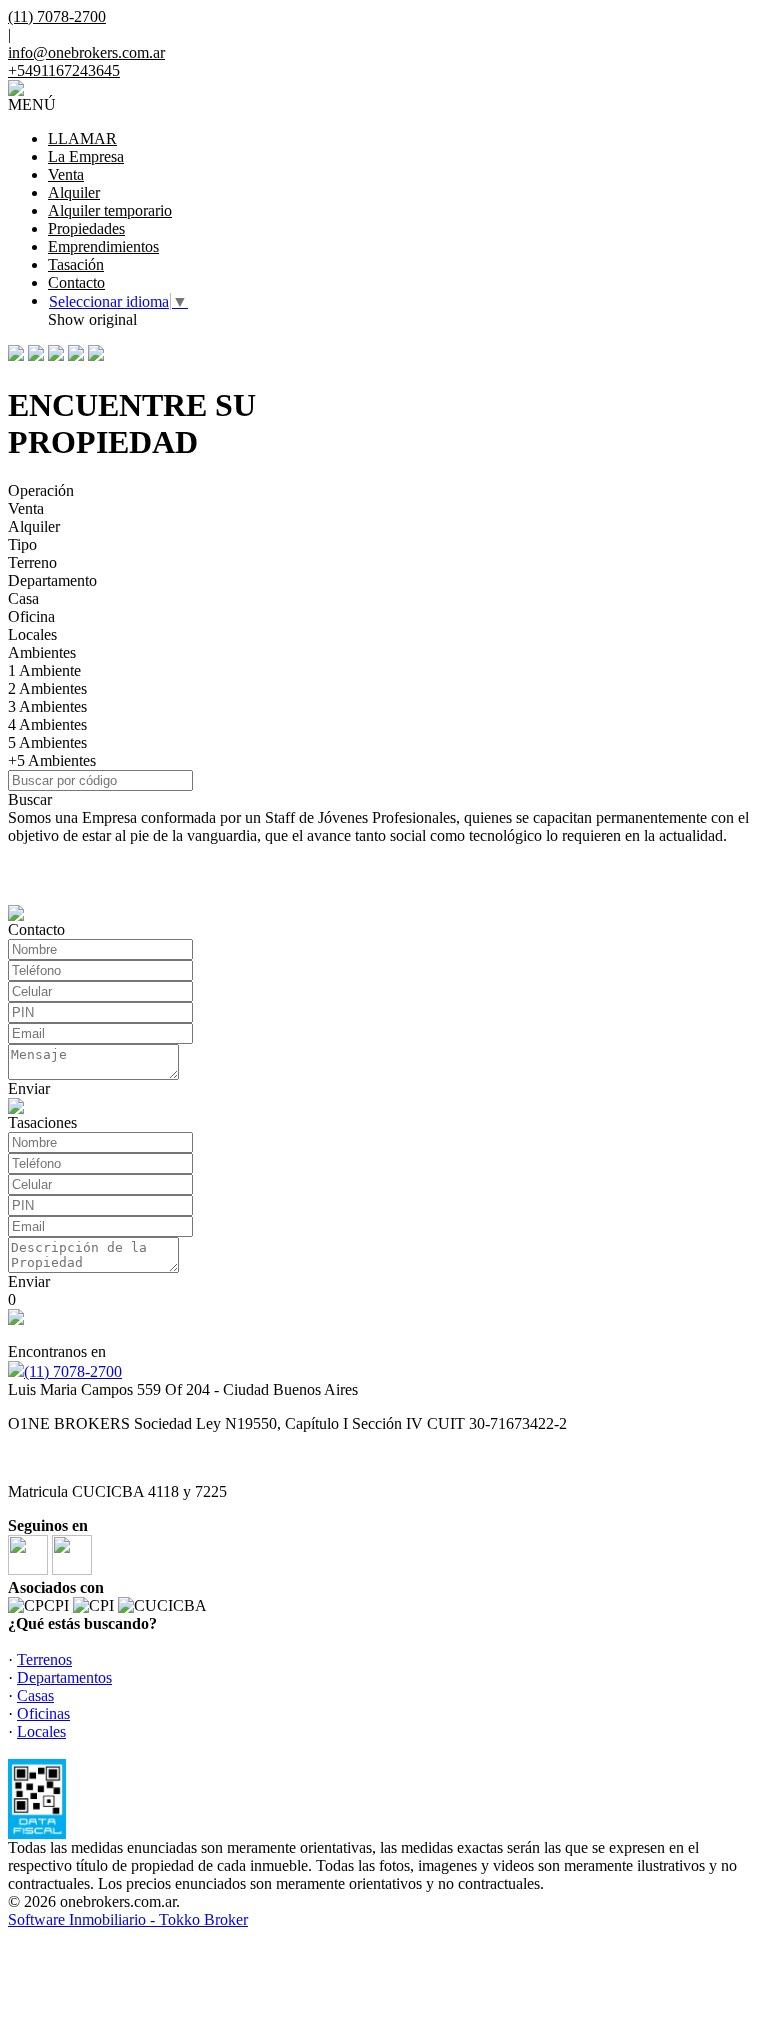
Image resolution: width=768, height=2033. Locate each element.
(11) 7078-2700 (73, 1371)
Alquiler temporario (110, 210)
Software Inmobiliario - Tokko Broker (128, 1919)
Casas (35, 1695)
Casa (23, 598)
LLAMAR (82, 138)
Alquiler (74, 192)
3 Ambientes (47, 706)
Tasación (76, 264)
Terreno (32, 562)
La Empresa (86, 156)
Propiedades (86, 228)
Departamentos (64, 1677)
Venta (66, 174)
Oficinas (43, 1713)
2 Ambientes (47, 688)
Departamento (52, 580)
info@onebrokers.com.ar (86, 52)
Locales (32, 634)
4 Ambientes (47, 724)
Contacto (76, 282)
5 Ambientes (47, 742)
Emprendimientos (103, 246)
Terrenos (44, 1659)
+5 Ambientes (52, 760)
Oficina (31, 616)
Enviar (29, 1088)
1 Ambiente (44, 670)
